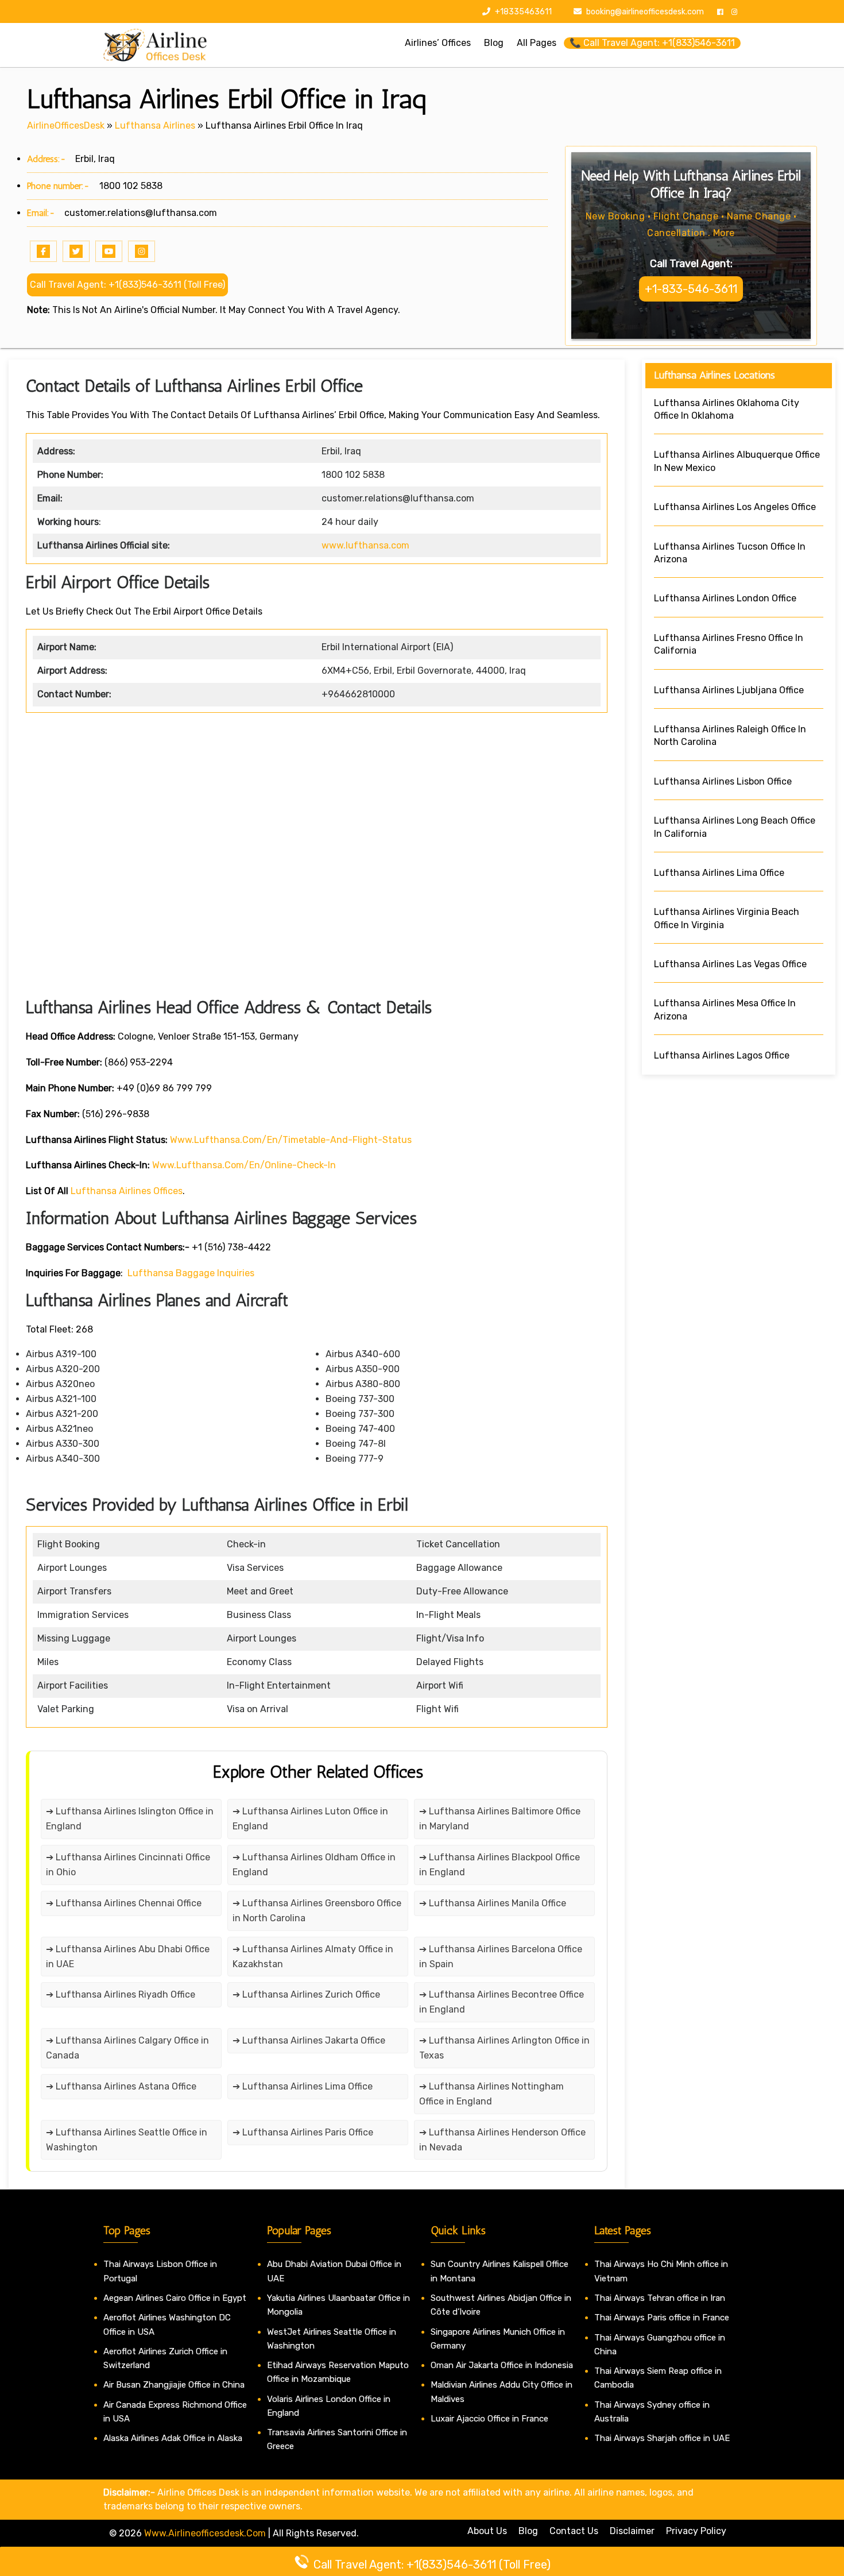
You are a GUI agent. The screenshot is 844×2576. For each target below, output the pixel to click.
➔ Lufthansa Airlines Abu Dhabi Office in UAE (128, 1957)
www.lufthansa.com (365, 545)
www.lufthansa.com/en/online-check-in (244, 1165)
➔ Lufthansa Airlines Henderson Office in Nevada (502, 2140)
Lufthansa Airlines (155, 125)
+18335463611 (522, 12)
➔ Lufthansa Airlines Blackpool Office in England (500, 1865)
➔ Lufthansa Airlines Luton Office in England (310, 1819)
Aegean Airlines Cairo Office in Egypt (175, 2298)
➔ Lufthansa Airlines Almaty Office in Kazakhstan (313, 1957)
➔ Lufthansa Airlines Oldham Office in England (314, 1865)
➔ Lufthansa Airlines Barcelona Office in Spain (501, 1957)
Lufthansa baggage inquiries (191, 1273)
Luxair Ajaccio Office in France (489, 2419)
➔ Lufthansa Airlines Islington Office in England (130, 1819)
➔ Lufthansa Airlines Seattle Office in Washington (127, 2140)
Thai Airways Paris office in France (662, 2318)
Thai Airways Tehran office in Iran (660, 2298)
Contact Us (574, 2531)
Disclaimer (632, 2531)
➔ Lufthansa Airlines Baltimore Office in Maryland (500, 1819)
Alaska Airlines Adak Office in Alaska (173, 2438)
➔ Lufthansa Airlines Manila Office (493, 1903)
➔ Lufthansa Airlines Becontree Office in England (502, 2002)
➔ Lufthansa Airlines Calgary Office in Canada (127, 2048)
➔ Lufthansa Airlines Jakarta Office (309, 2040)
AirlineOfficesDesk (66, 125)
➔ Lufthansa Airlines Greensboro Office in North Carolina (317, 1911)
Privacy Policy (696, 2531)
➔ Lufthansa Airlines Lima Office (303, 2086)
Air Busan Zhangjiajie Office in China (174, 2385)
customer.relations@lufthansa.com (141, 213)
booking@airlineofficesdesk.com (645, 12)
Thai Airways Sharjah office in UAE (662, 2438)
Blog (528, 2531)
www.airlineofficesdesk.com (205, 2533)
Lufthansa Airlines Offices (127, 1191)
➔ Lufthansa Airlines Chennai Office (124, 1903)
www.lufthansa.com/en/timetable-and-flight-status (291, 1140)
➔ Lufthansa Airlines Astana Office (121, 2086)
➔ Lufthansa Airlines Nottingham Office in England (491, 2094)
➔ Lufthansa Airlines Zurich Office (306, 1994)
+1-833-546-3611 (691, 289)
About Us (487, 2531)
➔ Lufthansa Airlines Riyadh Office (121, 1994)
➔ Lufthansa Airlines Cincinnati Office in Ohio (128, 1865)
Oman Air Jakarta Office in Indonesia (502, 2365)
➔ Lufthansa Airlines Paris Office (303, 2132)
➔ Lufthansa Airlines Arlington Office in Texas (504, 2048)
